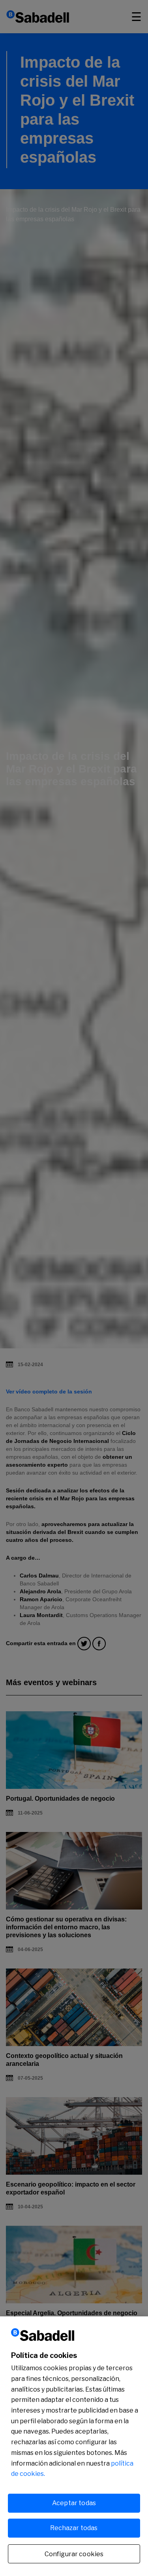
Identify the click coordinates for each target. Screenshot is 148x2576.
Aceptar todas (74, 2503)
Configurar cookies (74, 2554)
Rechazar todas (74, 2528)
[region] (74, 2446)
